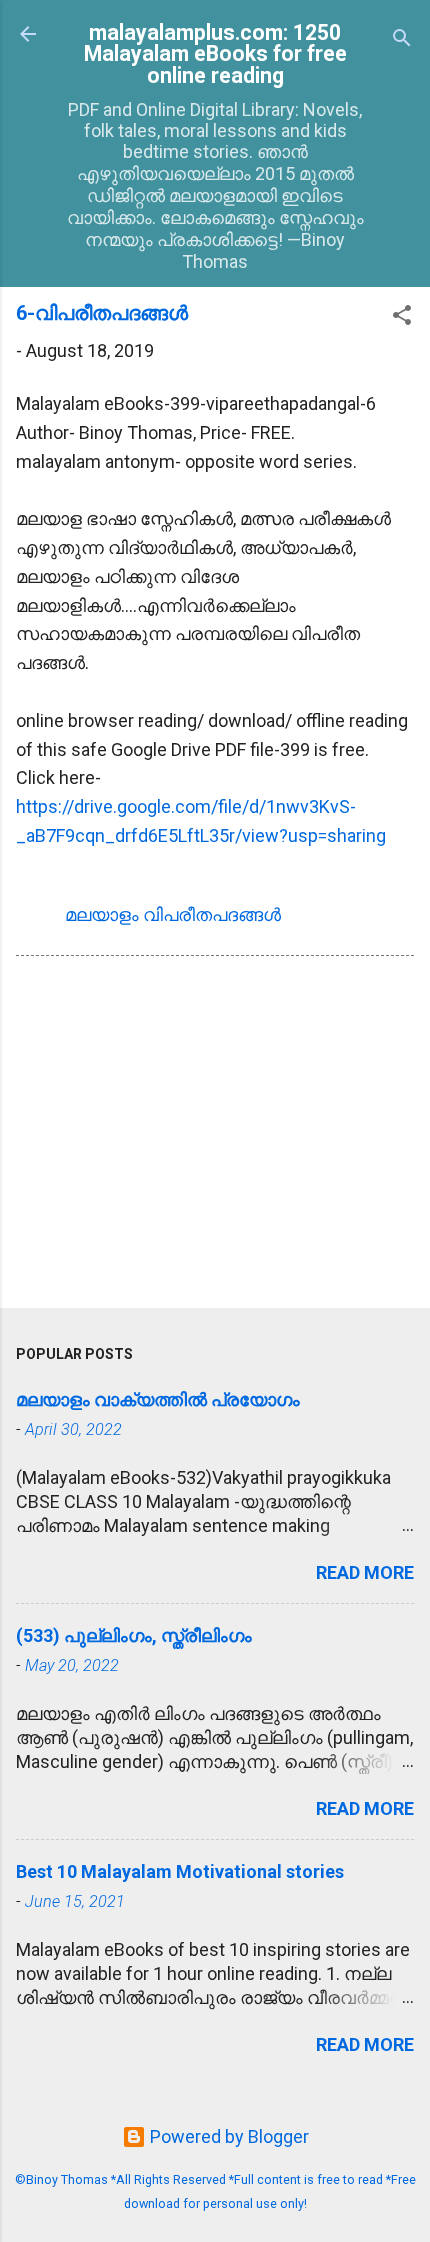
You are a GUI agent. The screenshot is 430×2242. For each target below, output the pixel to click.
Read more (365, 1572)
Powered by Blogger (227, 2136)
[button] (402, 318)
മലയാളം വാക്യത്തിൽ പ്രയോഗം (158, 1399)
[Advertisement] (215, 1136)
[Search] (402, 40)
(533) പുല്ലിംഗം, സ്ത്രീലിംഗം (134, 1635)
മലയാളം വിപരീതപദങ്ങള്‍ (173, 914)
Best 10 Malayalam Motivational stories (180, 1871)
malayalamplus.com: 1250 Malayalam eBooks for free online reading (215, 54)
